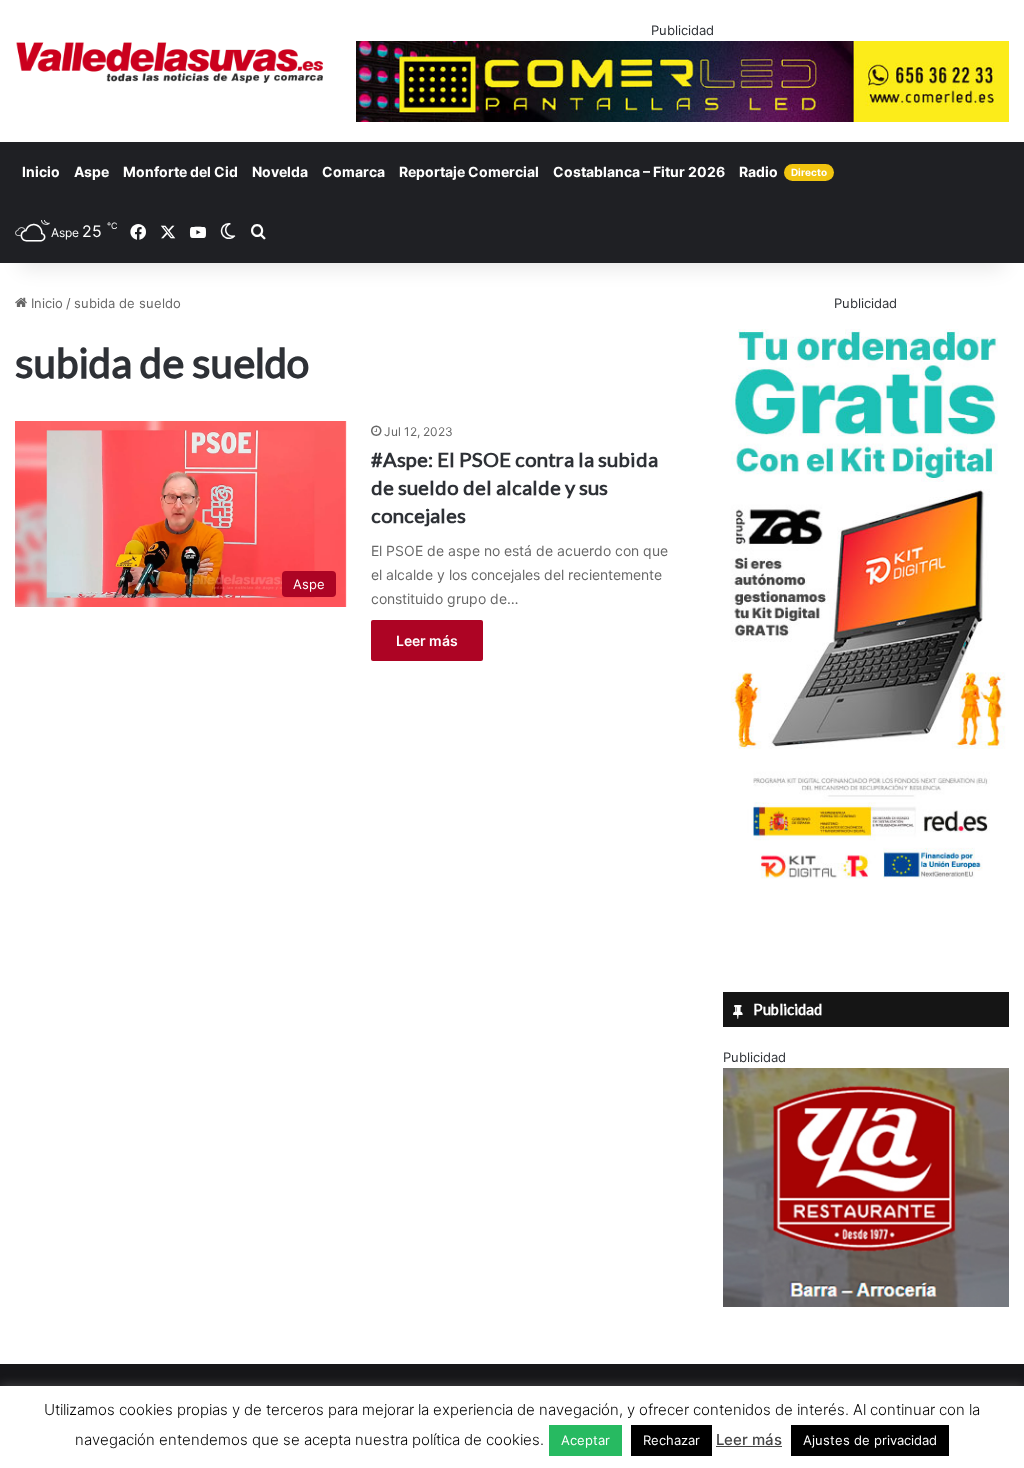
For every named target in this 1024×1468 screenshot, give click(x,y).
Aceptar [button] (585, 1440)
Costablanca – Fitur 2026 (639, 171)
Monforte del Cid (180, 171)
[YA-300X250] (866, 1302)
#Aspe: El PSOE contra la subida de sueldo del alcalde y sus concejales (514, 487)
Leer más (427, 640)
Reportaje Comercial (469, 171)
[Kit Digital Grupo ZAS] (866, 881)
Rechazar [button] (671, 1440)
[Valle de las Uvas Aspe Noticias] (170, 62)
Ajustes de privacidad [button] (870, 1440)
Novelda (280, 171)
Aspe (91, 171)
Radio (783, 171)
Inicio (41, 171)
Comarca (353, 171)
